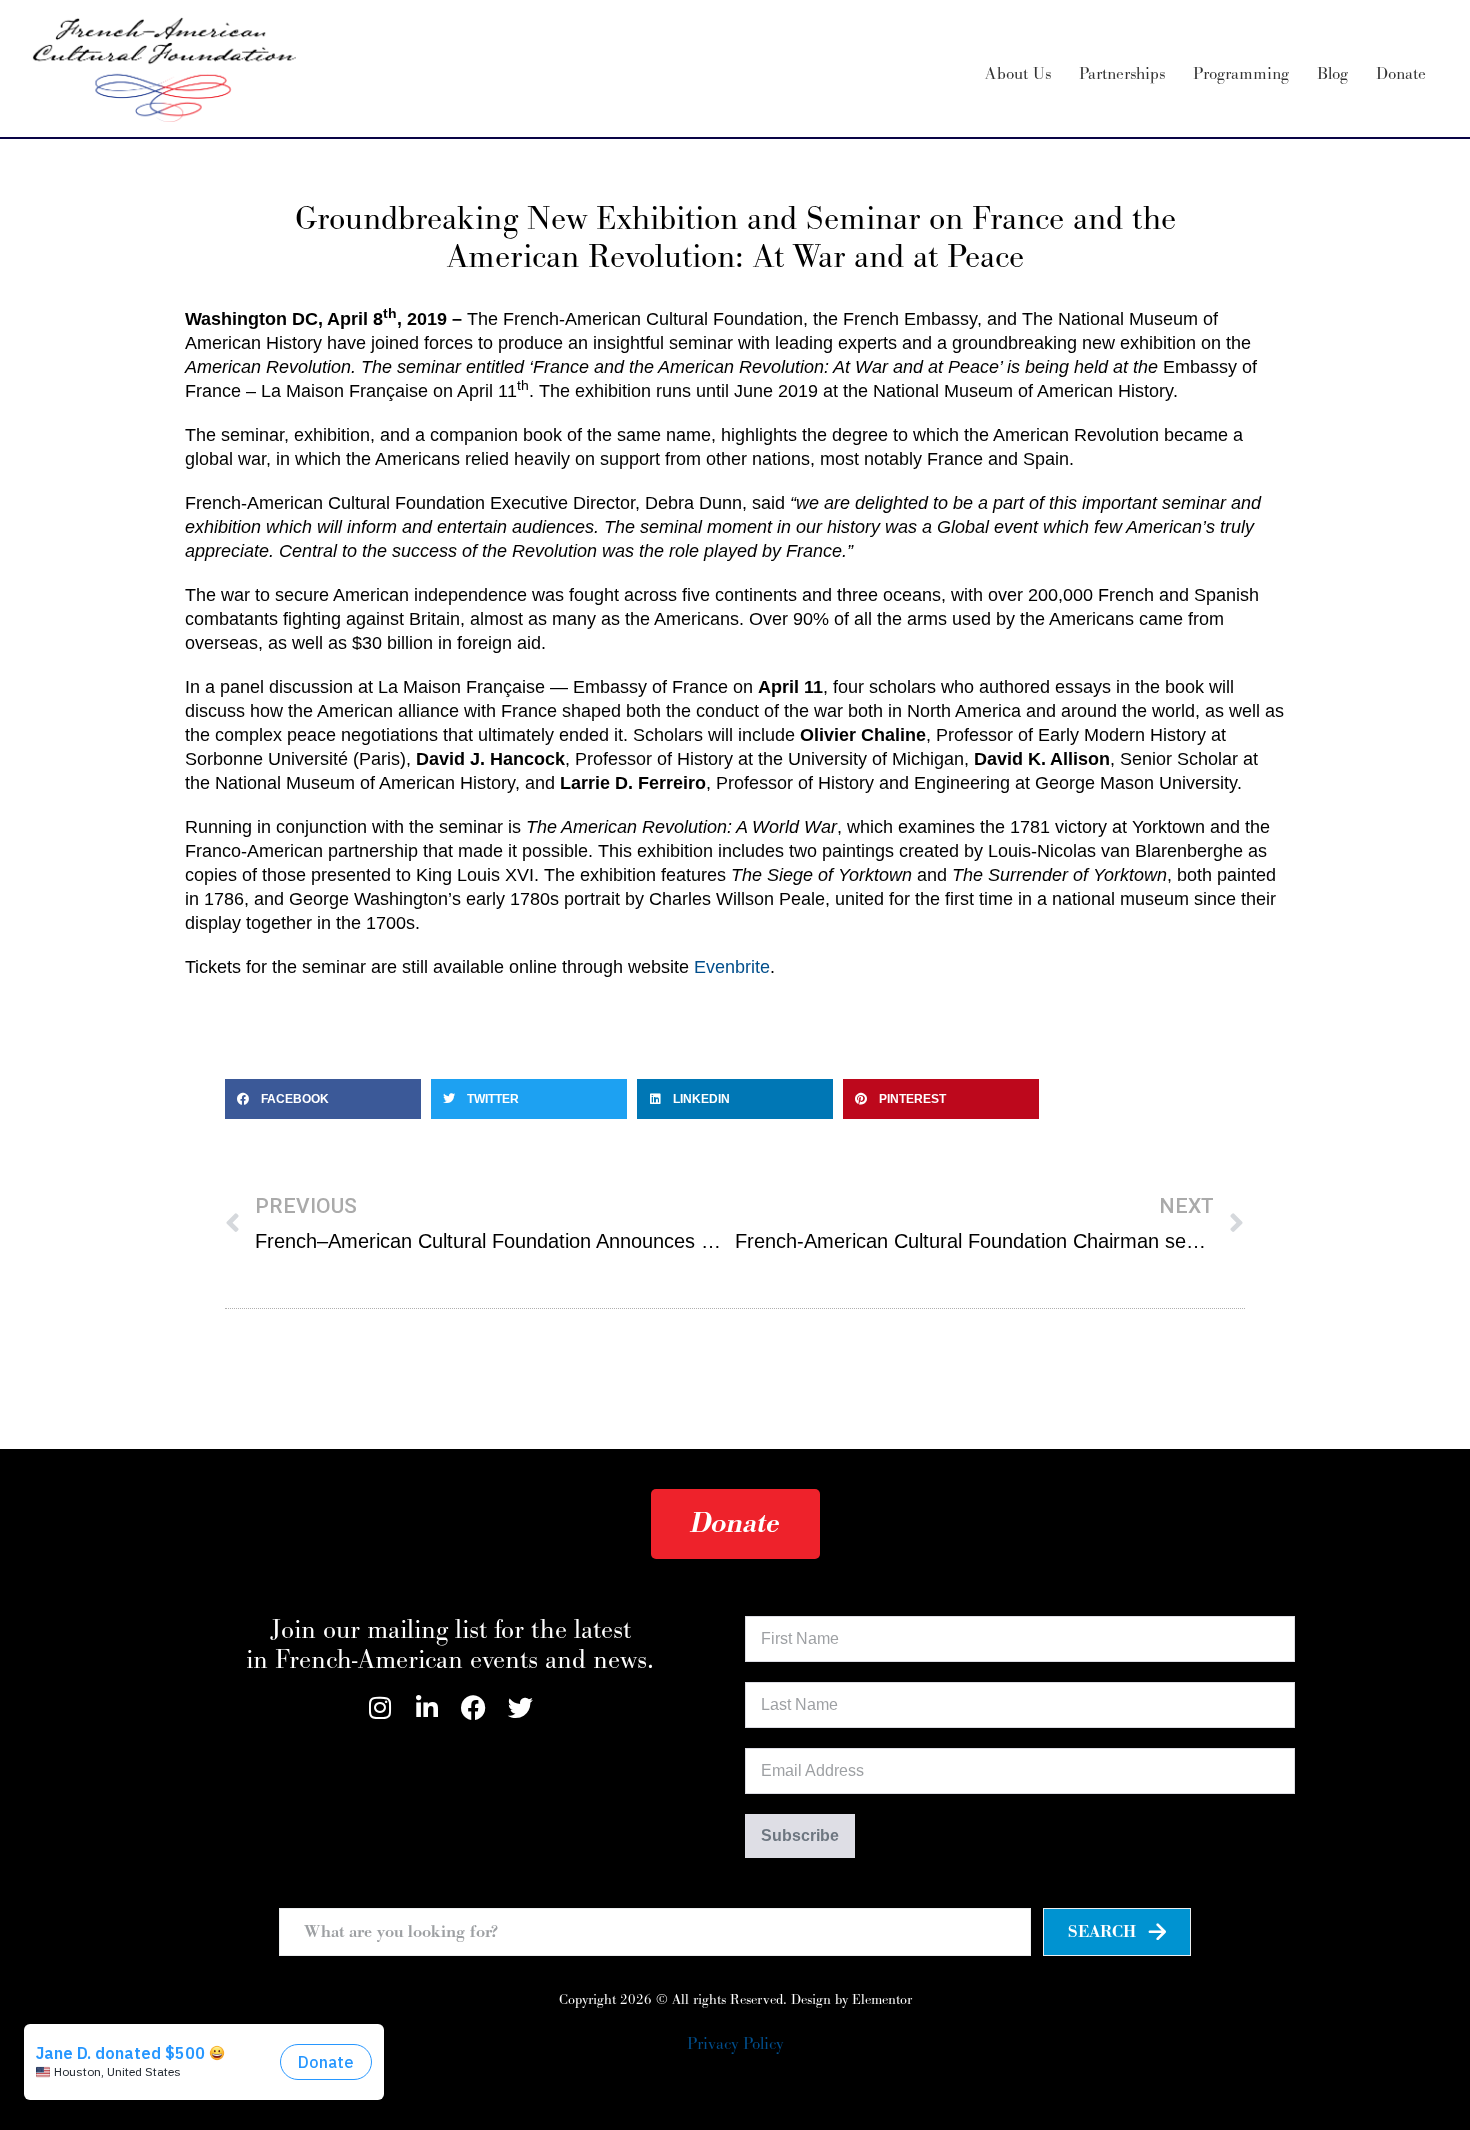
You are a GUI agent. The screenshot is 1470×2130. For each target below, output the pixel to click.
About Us (1018, 74)
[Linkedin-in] (426, 1707)
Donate (1401, 74)
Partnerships (1122, 74)
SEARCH (1102, 1932)
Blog (1332, 74)
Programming (1241, 74)
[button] (323, 1099)
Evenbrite (732, 967)
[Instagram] (379, 1707)
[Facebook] (473, 1707)
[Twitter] (520, 1707)
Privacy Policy (735, 2044)
